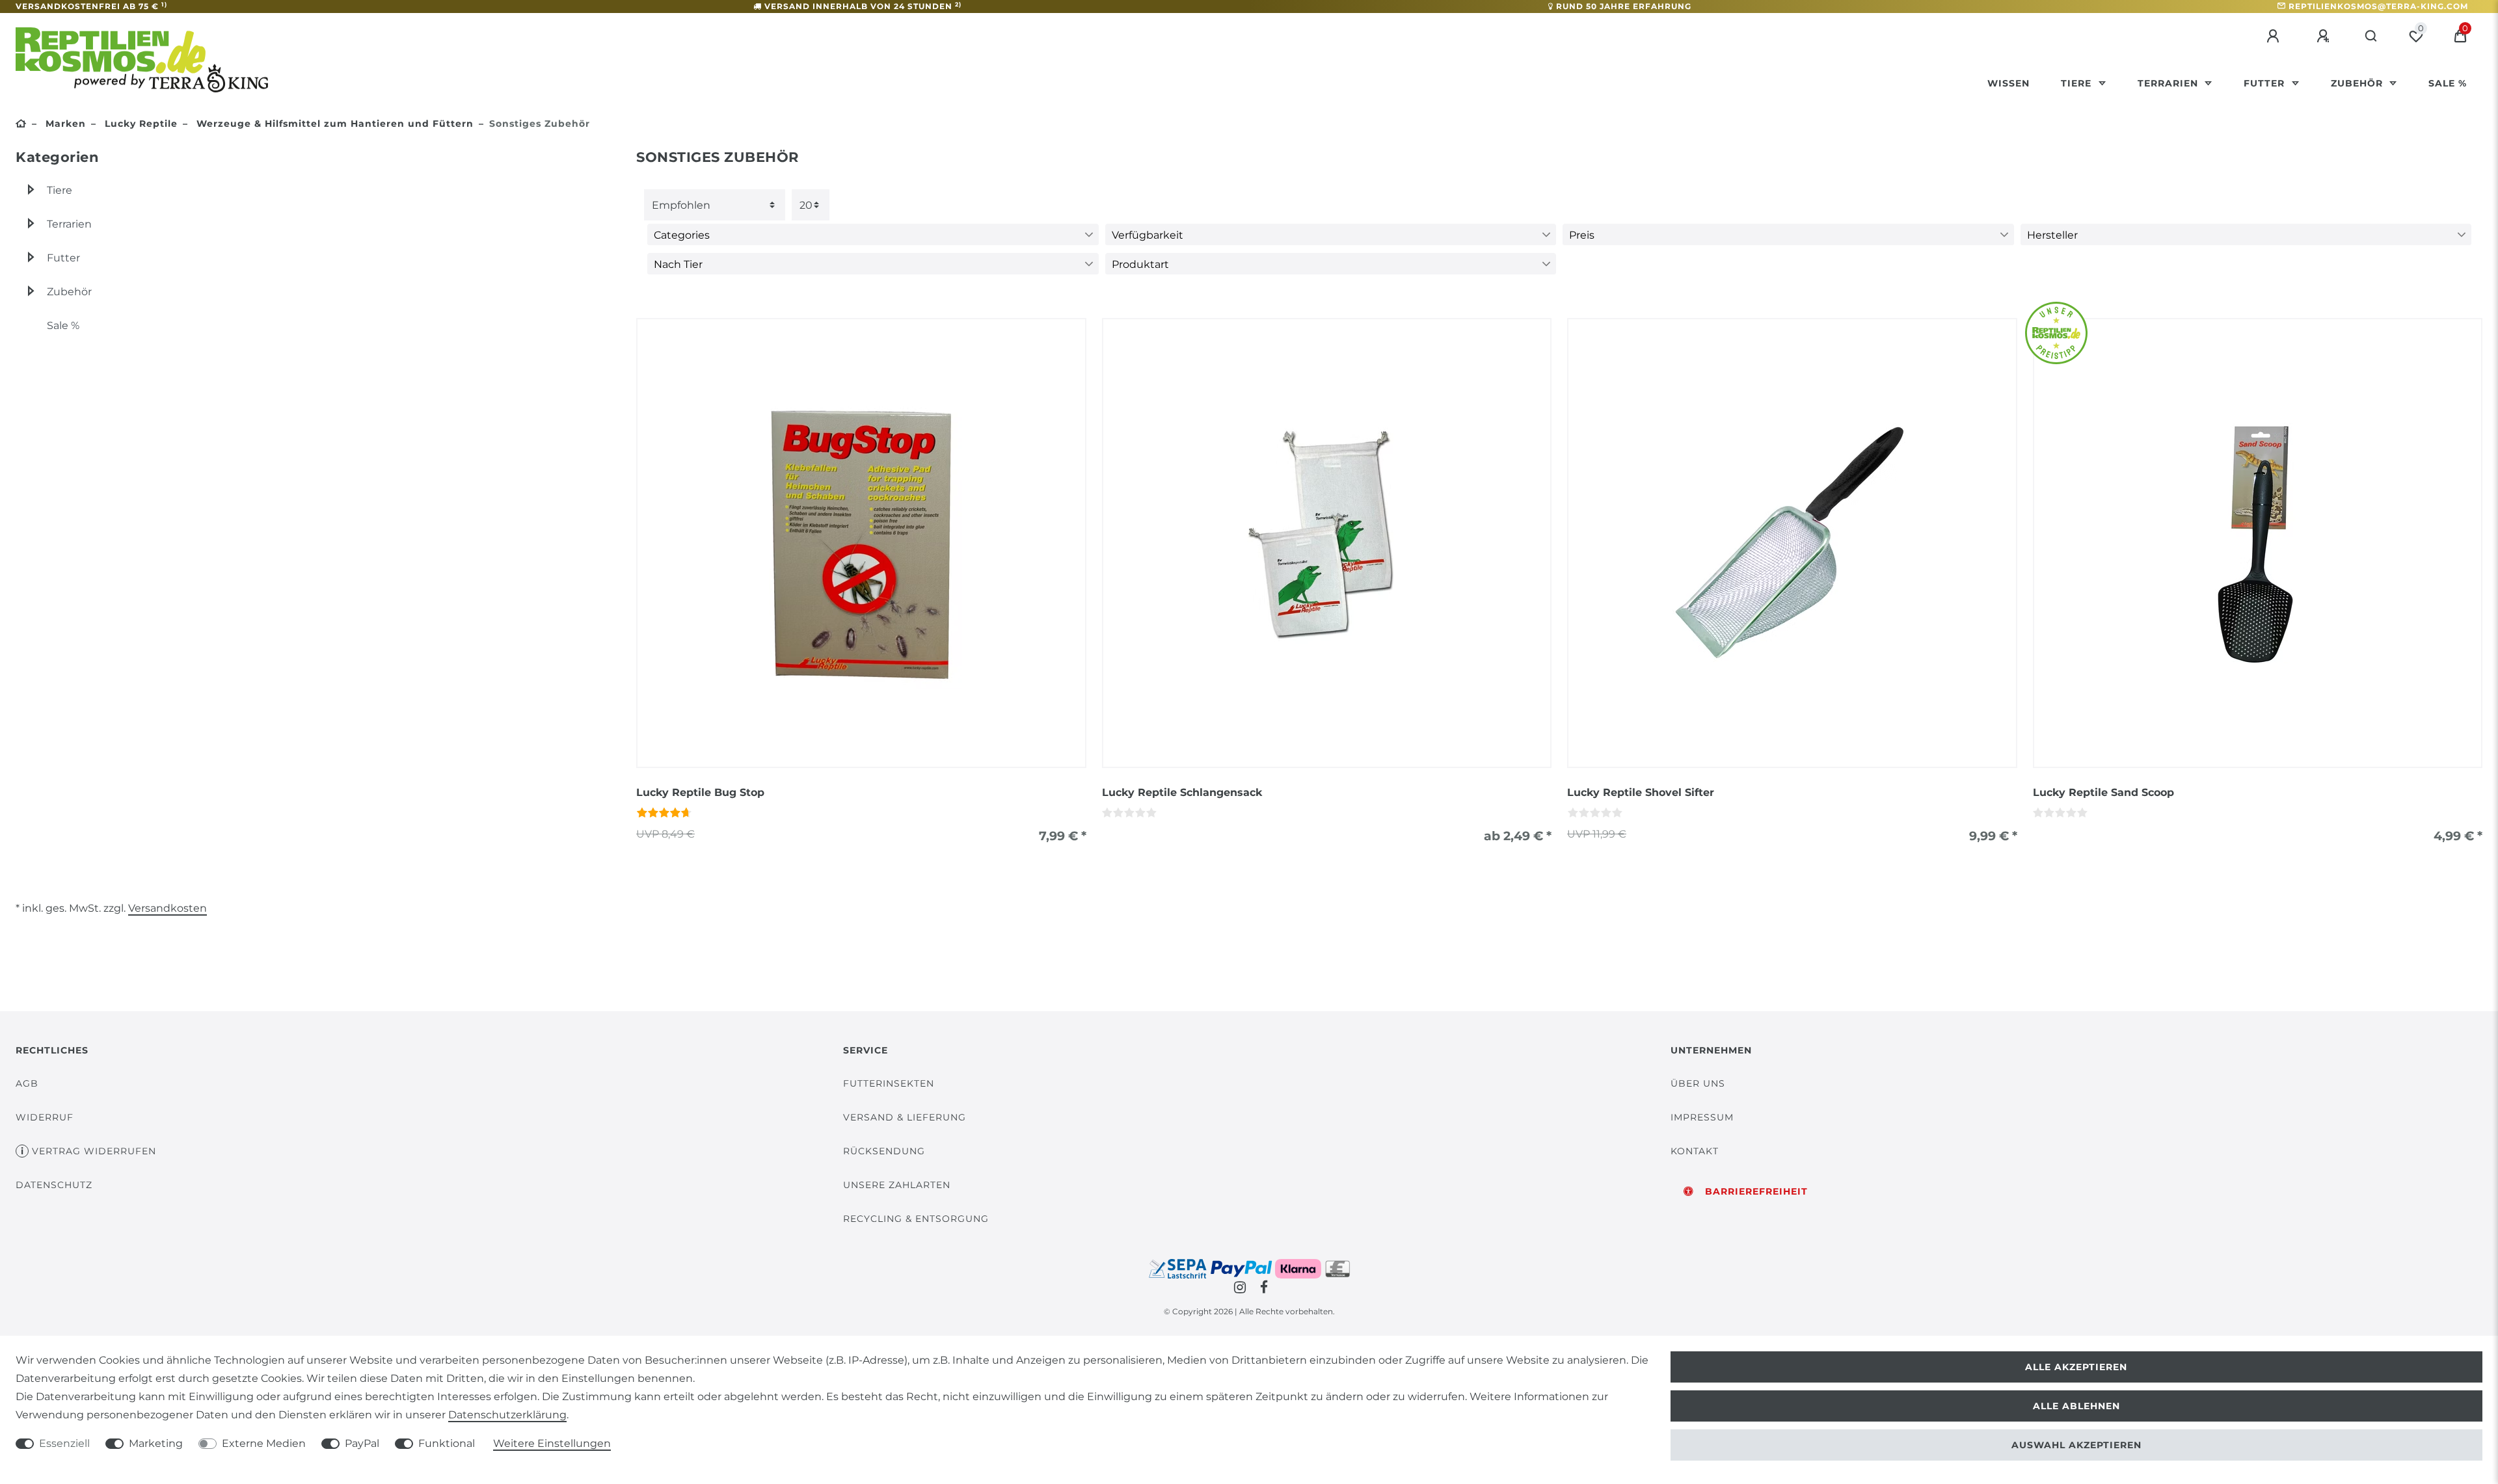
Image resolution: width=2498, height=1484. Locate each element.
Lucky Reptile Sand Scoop (2103, 792)
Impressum (1702, 1117)
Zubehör (2358, 83)
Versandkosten (168, 908)
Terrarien (2169, 83)
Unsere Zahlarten (897, 1185)
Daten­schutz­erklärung (507, 1415)
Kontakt (1695, 1151)
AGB (27, 1083)
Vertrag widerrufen (94, 1151)
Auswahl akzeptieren (2076, 1445)
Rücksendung (884, 1151)
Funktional (447, 1443)
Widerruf (45, 1117)
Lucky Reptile (140, 124)
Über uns (1698, 1083)
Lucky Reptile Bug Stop (700, 792)
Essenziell (64, 1443)
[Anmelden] (2275, 36)
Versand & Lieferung (905, 1117)
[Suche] (2371, 36)
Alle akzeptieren (2076, 1367)
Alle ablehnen (2076, 1406)
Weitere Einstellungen (552, 1443)
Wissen (2008, 83)
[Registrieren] (2325, 36)
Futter (2266, 83)
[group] (861, 543)
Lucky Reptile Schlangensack (1182, 792)
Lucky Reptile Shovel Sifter (1641, 792)
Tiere (2078, 83)
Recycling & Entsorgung (916, 1219)
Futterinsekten (889, 1083)
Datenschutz (54, 1185)
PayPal (362, 1443)
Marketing (156, 1443)
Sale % (2448, 83)
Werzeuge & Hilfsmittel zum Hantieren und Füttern (333, 124)
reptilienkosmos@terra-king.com (2378, 6)
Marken (64, 124)
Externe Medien (264, 1443)
